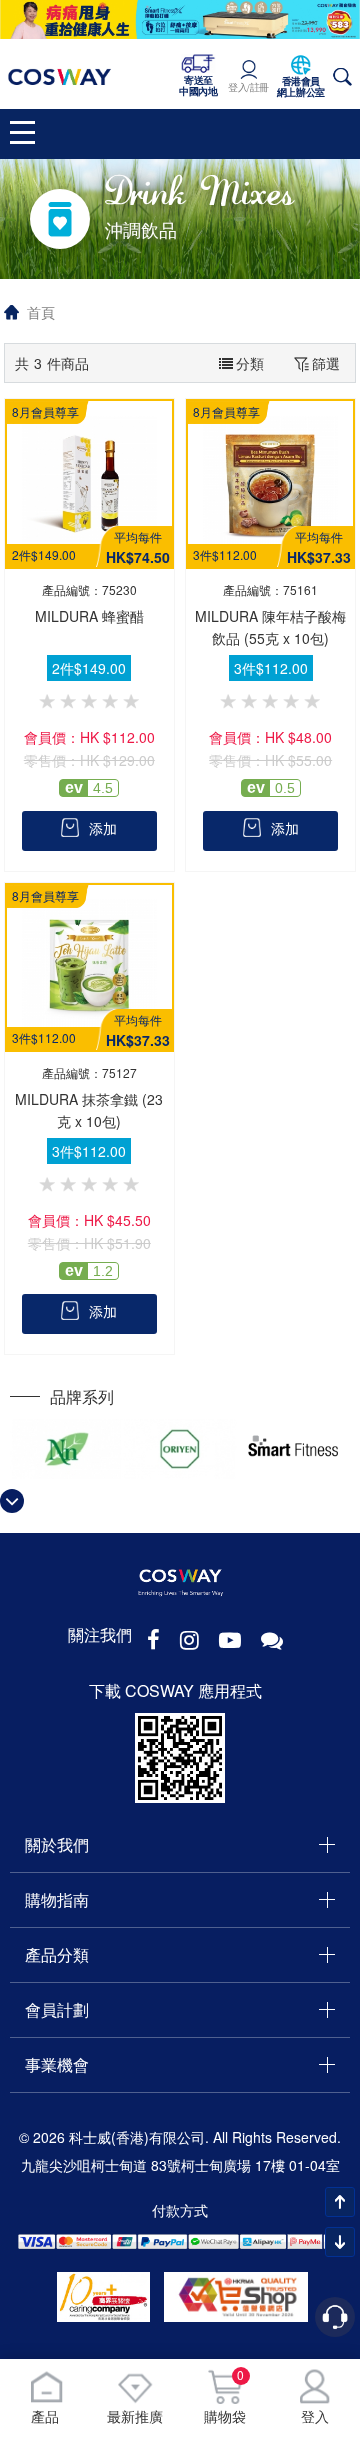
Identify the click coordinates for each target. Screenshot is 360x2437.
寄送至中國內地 (198, 86)
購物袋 (225, 2397)
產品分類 (57, 1954)
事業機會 (57, 2064)
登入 (315, 2416)
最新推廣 (135, 2416)
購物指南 (57, 1899)
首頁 (41, 312)
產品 (45, 2416)
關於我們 (57, 1844)
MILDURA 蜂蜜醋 (89, 616)
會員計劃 (57, 2009)
